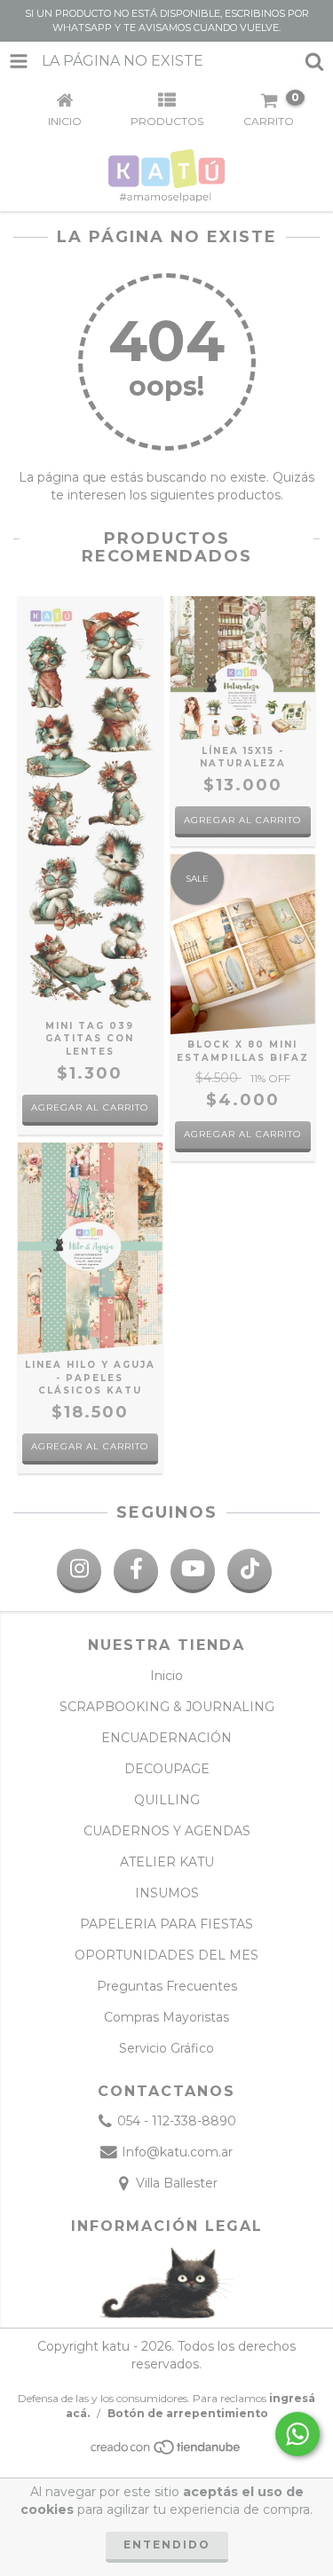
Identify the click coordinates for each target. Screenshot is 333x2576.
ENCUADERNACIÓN (166, 1738)
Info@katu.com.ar (177, 2152)
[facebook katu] (136, 1571)
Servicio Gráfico (166, 2048)
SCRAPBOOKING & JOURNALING (167, 1707)
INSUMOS (167, 1893)
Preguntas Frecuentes (167, 1986)
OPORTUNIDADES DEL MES (166, 1955)
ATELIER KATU (167, 1862)
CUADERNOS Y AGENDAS (167, 1831)
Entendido (167, 2545)
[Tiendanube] (166, 2451)
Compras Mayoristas (166, 2017)
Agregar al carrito (242, 1134)
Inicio (166, 1676)
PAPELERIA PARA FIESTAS (166, 1924)
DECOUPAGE (167, 1769)
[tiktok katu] (250, 1571)
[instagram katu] (79, 1571)
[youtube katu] (193, 1571)
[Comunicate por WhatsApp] (297, 2434)
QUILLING (167, 1800)
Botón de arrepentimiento (188, 2413)
